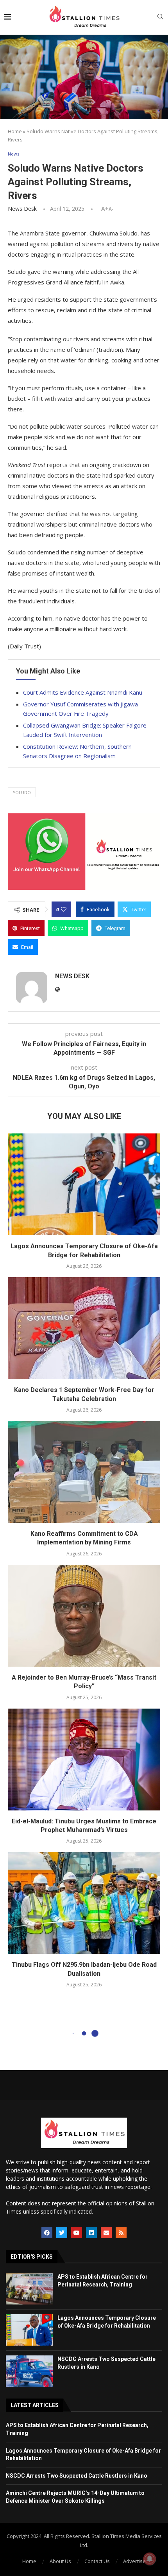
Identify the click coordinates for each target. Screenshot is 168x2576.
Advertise (134, 2561)
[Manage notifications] (150, 2559)
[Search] (160, 17)
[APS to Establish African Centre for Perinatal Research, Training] (29, 2289)
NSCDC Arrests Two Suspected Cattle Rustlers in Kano (77, 2476)
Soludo (22, 792)
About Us (60, 2561)
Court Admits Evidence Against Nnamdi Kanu (83, 692)
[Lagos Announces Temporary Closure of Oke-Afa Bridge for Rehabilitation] (84, 1184)
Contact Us (97, 2561)
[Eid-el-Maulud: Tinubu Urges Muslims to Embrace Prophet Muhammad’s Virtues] (84, 1760)
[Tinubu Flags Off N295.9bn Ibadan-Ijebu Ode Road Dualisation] (84, 1903)
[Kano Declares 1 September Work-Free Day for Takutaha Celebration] (84, 1328)
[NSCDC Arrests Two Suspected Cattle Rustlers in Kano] (29, 2371)
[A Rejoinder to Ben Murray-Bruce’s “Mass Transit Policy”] (84, 1616)
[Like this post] (64, 909)
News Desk (22, 209)
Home (15, 131)
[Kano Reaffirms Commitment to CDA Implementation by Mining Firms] (84, 1472)
